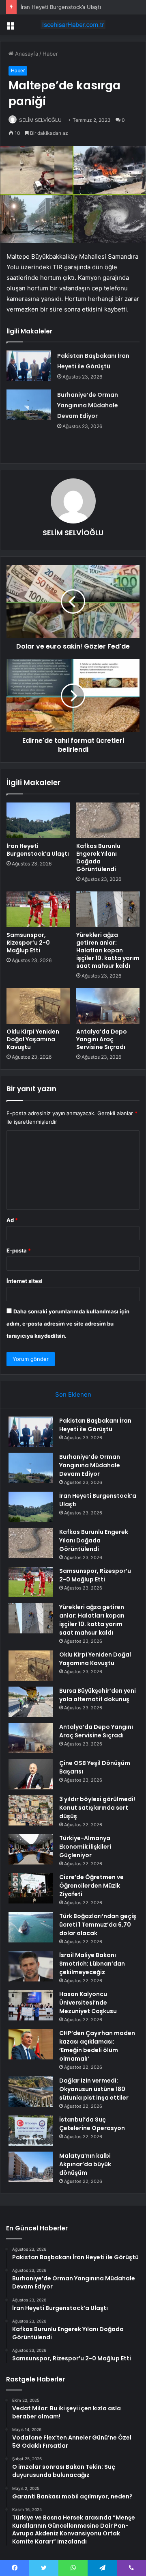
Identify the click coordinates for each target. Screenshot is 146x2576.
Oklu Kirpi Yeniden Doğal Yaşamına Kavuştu (33, 1039)
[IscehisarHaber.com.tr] (73, 25)
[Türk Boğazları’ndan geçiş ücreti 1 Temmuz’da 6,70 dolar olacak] (31, 1927)
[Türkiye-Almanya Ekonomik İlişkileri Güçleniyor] (31, 1849)
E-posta (19, 1250)
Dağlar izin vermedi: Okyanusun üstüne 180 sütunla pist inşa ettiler (94, 2089)
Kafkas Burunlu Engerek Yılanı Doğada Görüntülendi (98, 858)
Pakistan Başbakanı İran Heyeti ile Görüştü (95, 1425)
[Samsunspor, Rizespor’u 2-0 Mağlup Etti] (38, 909)
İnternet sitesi (25, 1281)
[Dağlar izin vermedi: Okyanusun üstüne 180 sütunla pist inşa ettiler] (31, 2092)
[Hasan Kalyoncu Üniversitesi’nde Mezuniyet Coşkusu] (31, 2005)
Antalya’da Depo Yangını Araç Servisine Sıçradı (102, 1039)
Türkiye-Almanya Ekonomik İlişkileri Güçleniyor (85, 1847)
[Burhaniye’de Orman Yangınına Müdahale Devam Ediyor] (29, 405)
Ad (12, 1220)
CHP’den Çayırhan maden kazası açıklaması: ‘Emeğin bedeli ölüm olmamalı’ (97, 2046)
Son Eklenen (73, 1394)
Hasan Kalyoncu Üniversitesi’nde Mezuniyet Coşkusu (88, 2003)
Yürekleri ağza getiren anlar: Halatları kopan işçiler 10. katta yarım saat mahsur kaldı (108, 950)
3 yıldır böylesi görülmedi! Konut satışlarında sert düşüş (97, 1808)
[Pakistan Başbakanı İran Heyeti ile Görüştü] (29, 366)
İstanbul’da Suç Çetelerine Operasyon (92, 2124)
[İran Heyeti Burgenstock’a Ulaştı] (38, 820)
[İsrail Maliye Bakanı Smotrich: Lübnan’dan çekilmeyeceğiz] (31, 1966)
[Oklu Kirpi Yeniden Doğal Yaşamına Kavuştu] (38, 1006)
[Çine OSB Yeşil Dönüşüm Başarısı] (31, 1774)
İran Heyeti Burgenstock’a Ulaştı (61, 7)
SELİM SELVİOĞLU (40, 120)
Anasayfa (26, 54)
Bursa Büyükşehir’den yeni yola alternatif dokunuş (98, 1695)
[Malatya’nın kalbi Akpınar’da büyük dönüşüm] (31, 2167)
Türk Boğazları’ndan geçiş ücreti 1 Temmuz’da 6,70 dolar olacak (98, 1925)
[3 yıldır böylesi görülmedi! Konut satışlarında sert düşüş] (31, 1810)
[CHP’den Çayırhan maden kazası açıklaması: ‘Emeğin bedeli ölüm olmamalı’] (31, 2044)
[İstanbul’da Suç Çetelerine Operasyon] (31, 2131)
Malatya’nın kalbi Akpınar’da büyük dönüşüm (85, 2164)
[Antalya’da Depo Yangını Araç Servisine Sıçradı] (108, 1006)
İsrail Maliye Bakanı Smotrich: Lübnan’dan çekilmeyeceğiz (92, 1964)
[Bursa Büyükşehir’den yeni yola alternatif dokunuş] (31, 1702)
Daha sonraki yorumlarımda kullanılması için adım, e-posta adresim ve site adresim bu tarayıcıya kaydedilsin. (68, 1324)
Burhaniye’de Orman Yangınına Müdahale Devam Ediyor (88, 405)
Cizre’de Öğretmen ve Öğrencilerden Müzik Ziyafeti (91, 1886)
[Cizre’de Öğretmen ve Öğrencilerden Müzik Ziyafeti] (31, 1888)
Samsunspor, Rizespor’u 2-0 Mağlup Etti (28, 943)
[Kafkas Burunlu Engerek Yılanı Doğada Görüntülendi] (108, 820)
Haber (50, 54)
